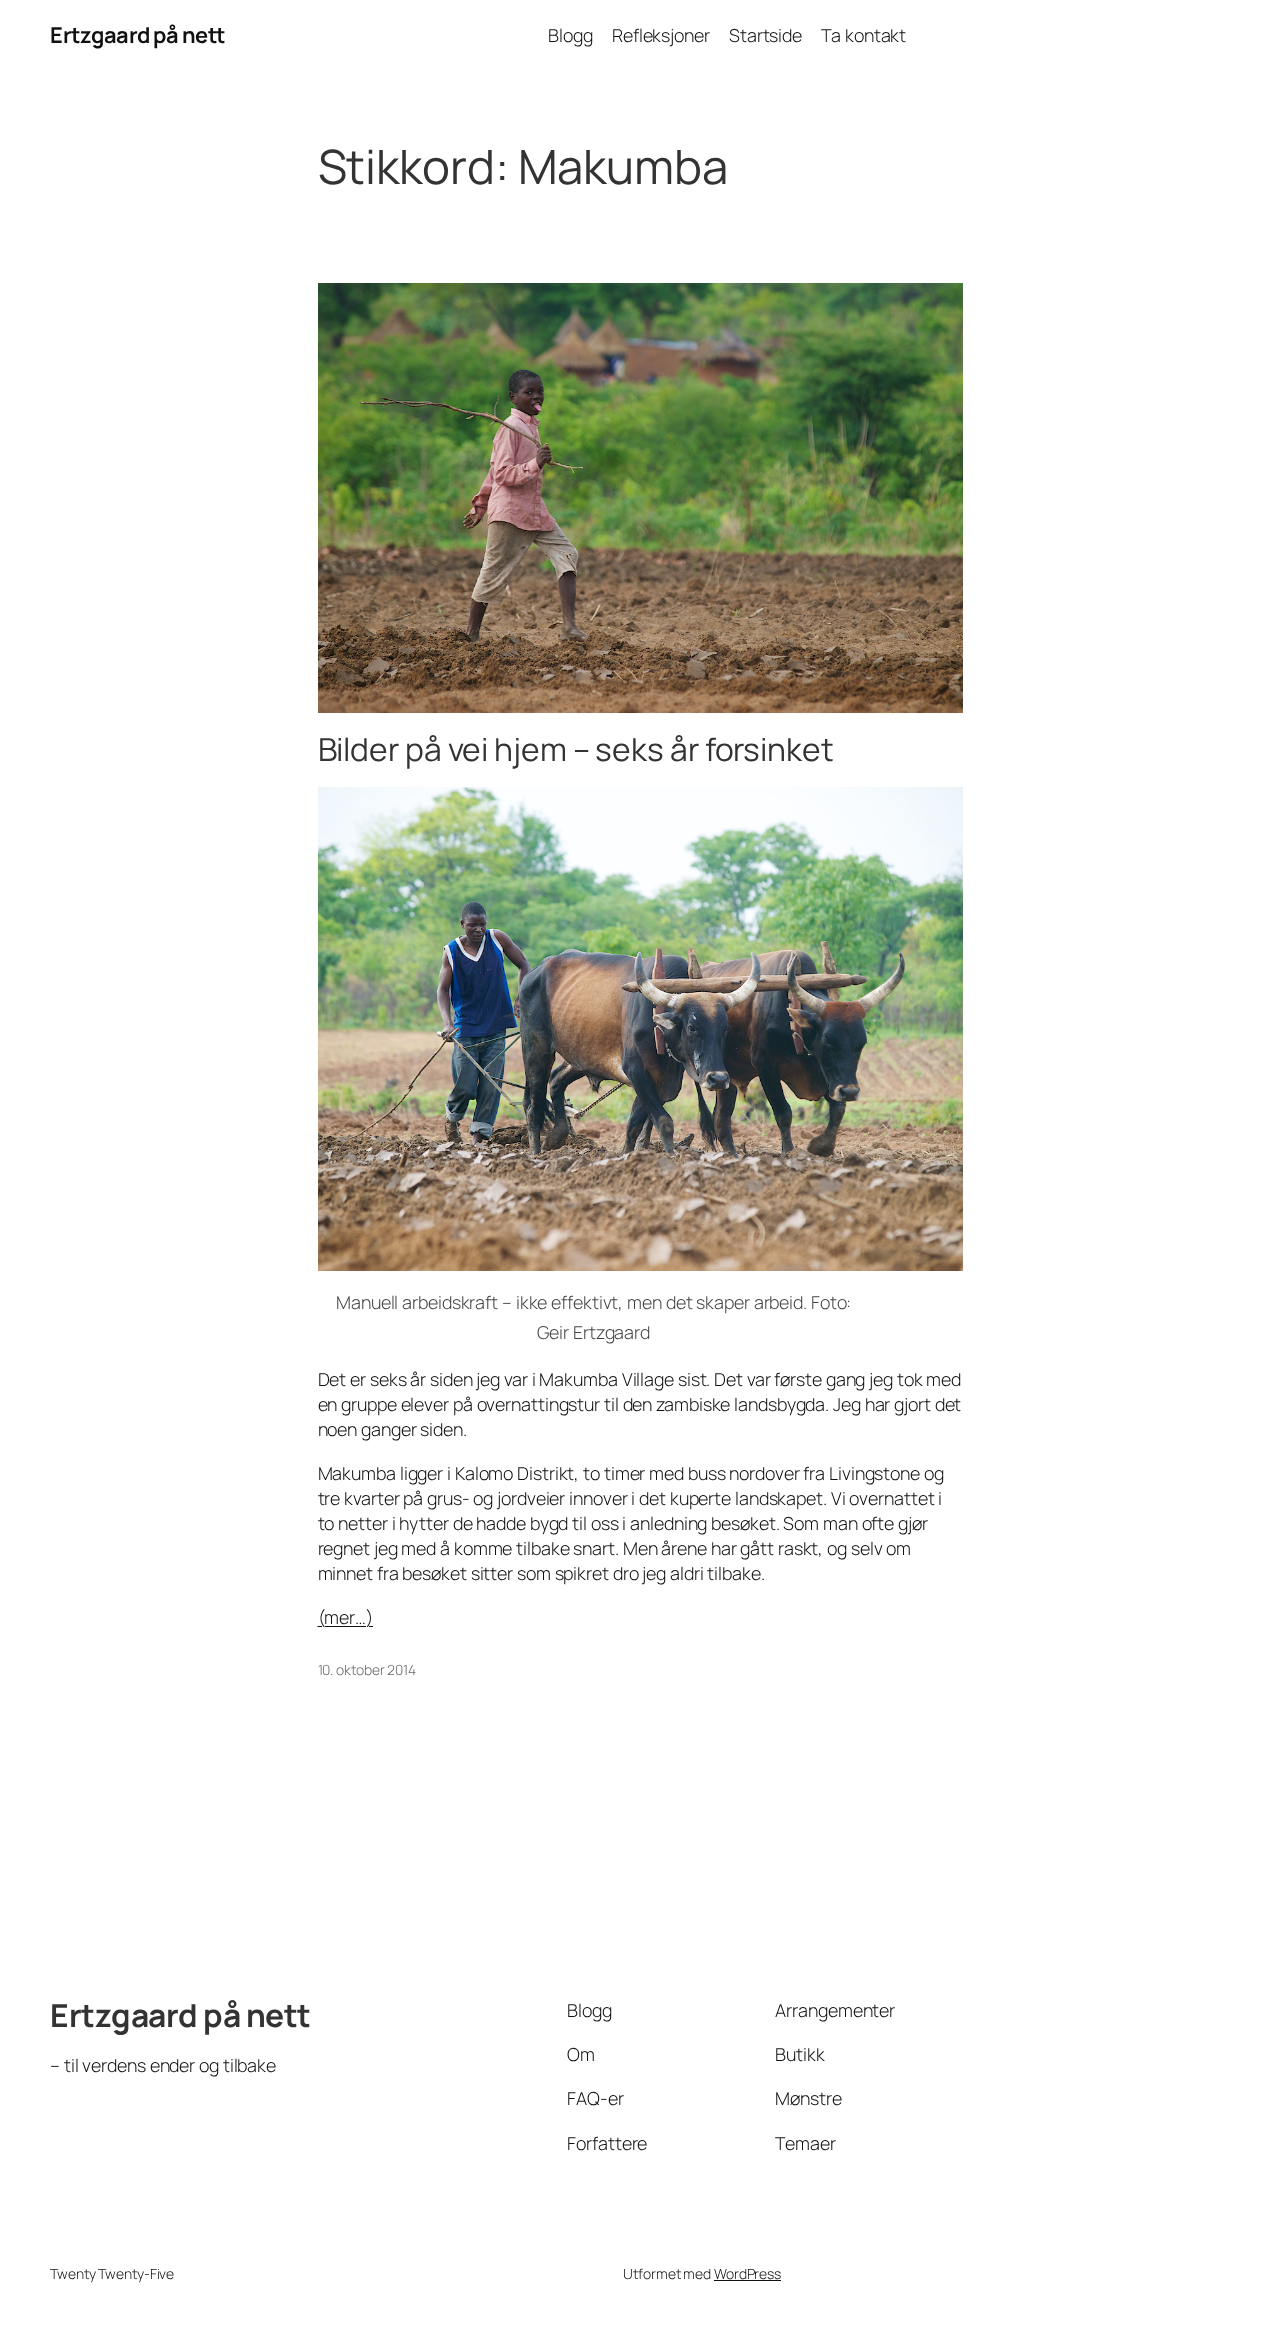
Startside (765, 35)
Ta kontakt (863, 35)
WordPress (747, 2273)
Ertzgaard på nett (137, 35)
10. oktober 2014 (367, 1669)
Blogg (570, 35)
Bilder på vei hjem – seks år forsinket (576, 750)
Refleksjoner (661, 35)
